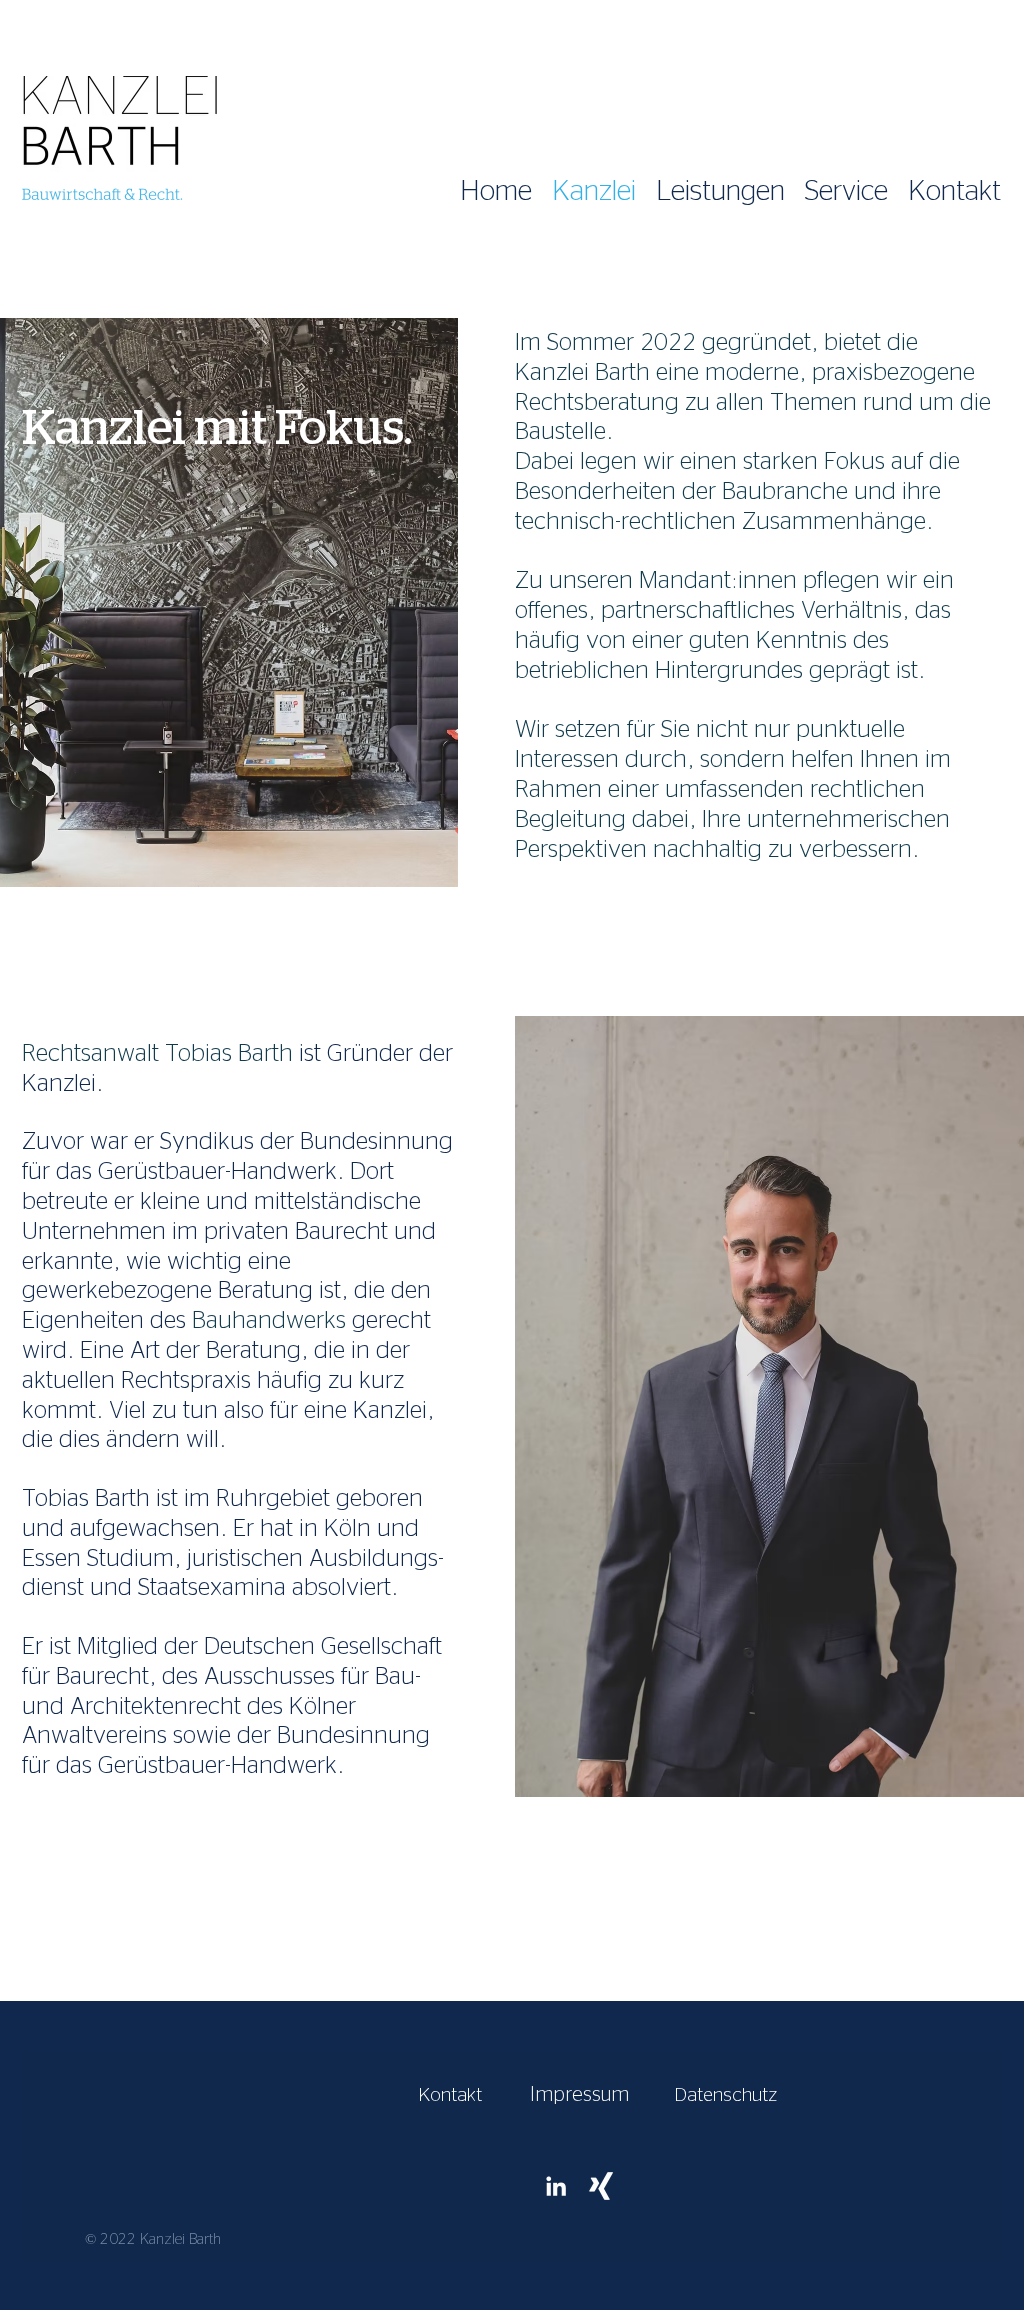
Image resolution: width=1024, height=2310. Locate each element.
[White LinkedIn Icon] (556, 2186)
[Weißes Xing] (601, 2186)
